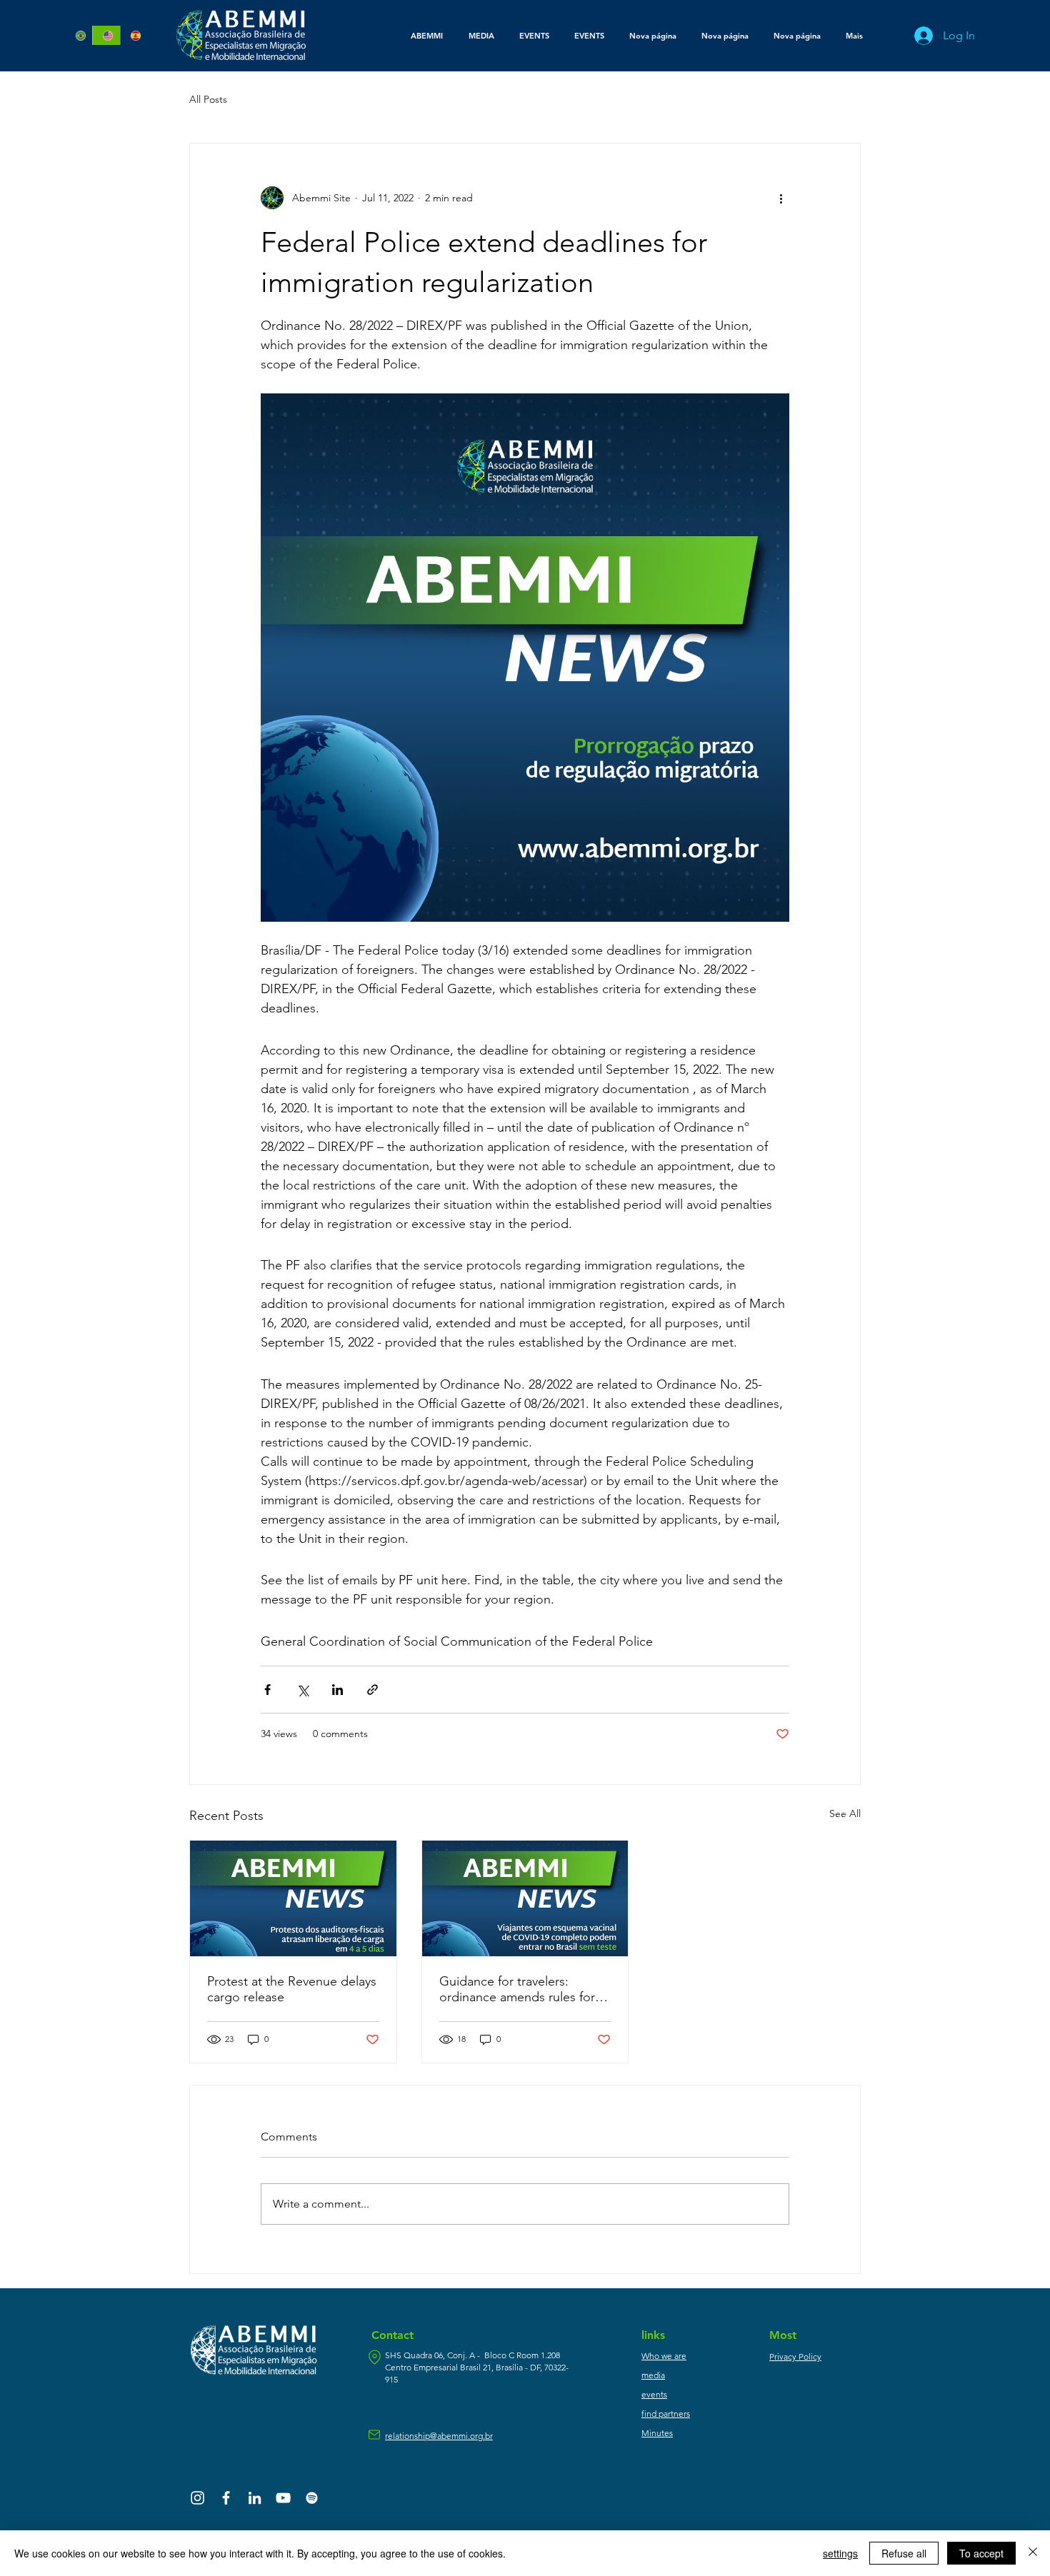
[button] (481, 36)
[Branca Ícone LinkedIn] (255, 2498)
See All (845, 1813)
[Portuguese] (79, 35)
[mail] (374, 2435)
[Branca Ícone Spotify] (312, 2498)
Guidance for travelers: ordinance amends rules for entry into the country (517, 1989)
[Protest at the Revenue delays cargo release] (293, 1898)
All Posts (208, 99)
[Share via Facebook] (267, 1690)
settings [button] (840, 2553)
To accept (981, 2553)
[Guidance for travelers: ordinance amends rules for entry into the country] (525, 1898)
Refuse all (904, 2553)
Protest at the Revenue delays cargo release (292, 1989)
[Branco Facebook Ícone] (226, 2498)
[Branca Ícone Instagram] (197, 2498)
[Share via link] (372, 1690)
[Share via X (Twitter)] (302, 1690)
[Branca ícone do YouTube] (283, 2498)
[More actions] (781, 198)
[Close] (1033, 2553)
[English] (106, 35)
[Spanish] (134, 35)
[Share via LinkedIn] (337, 1690)
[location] (374, 2357)
